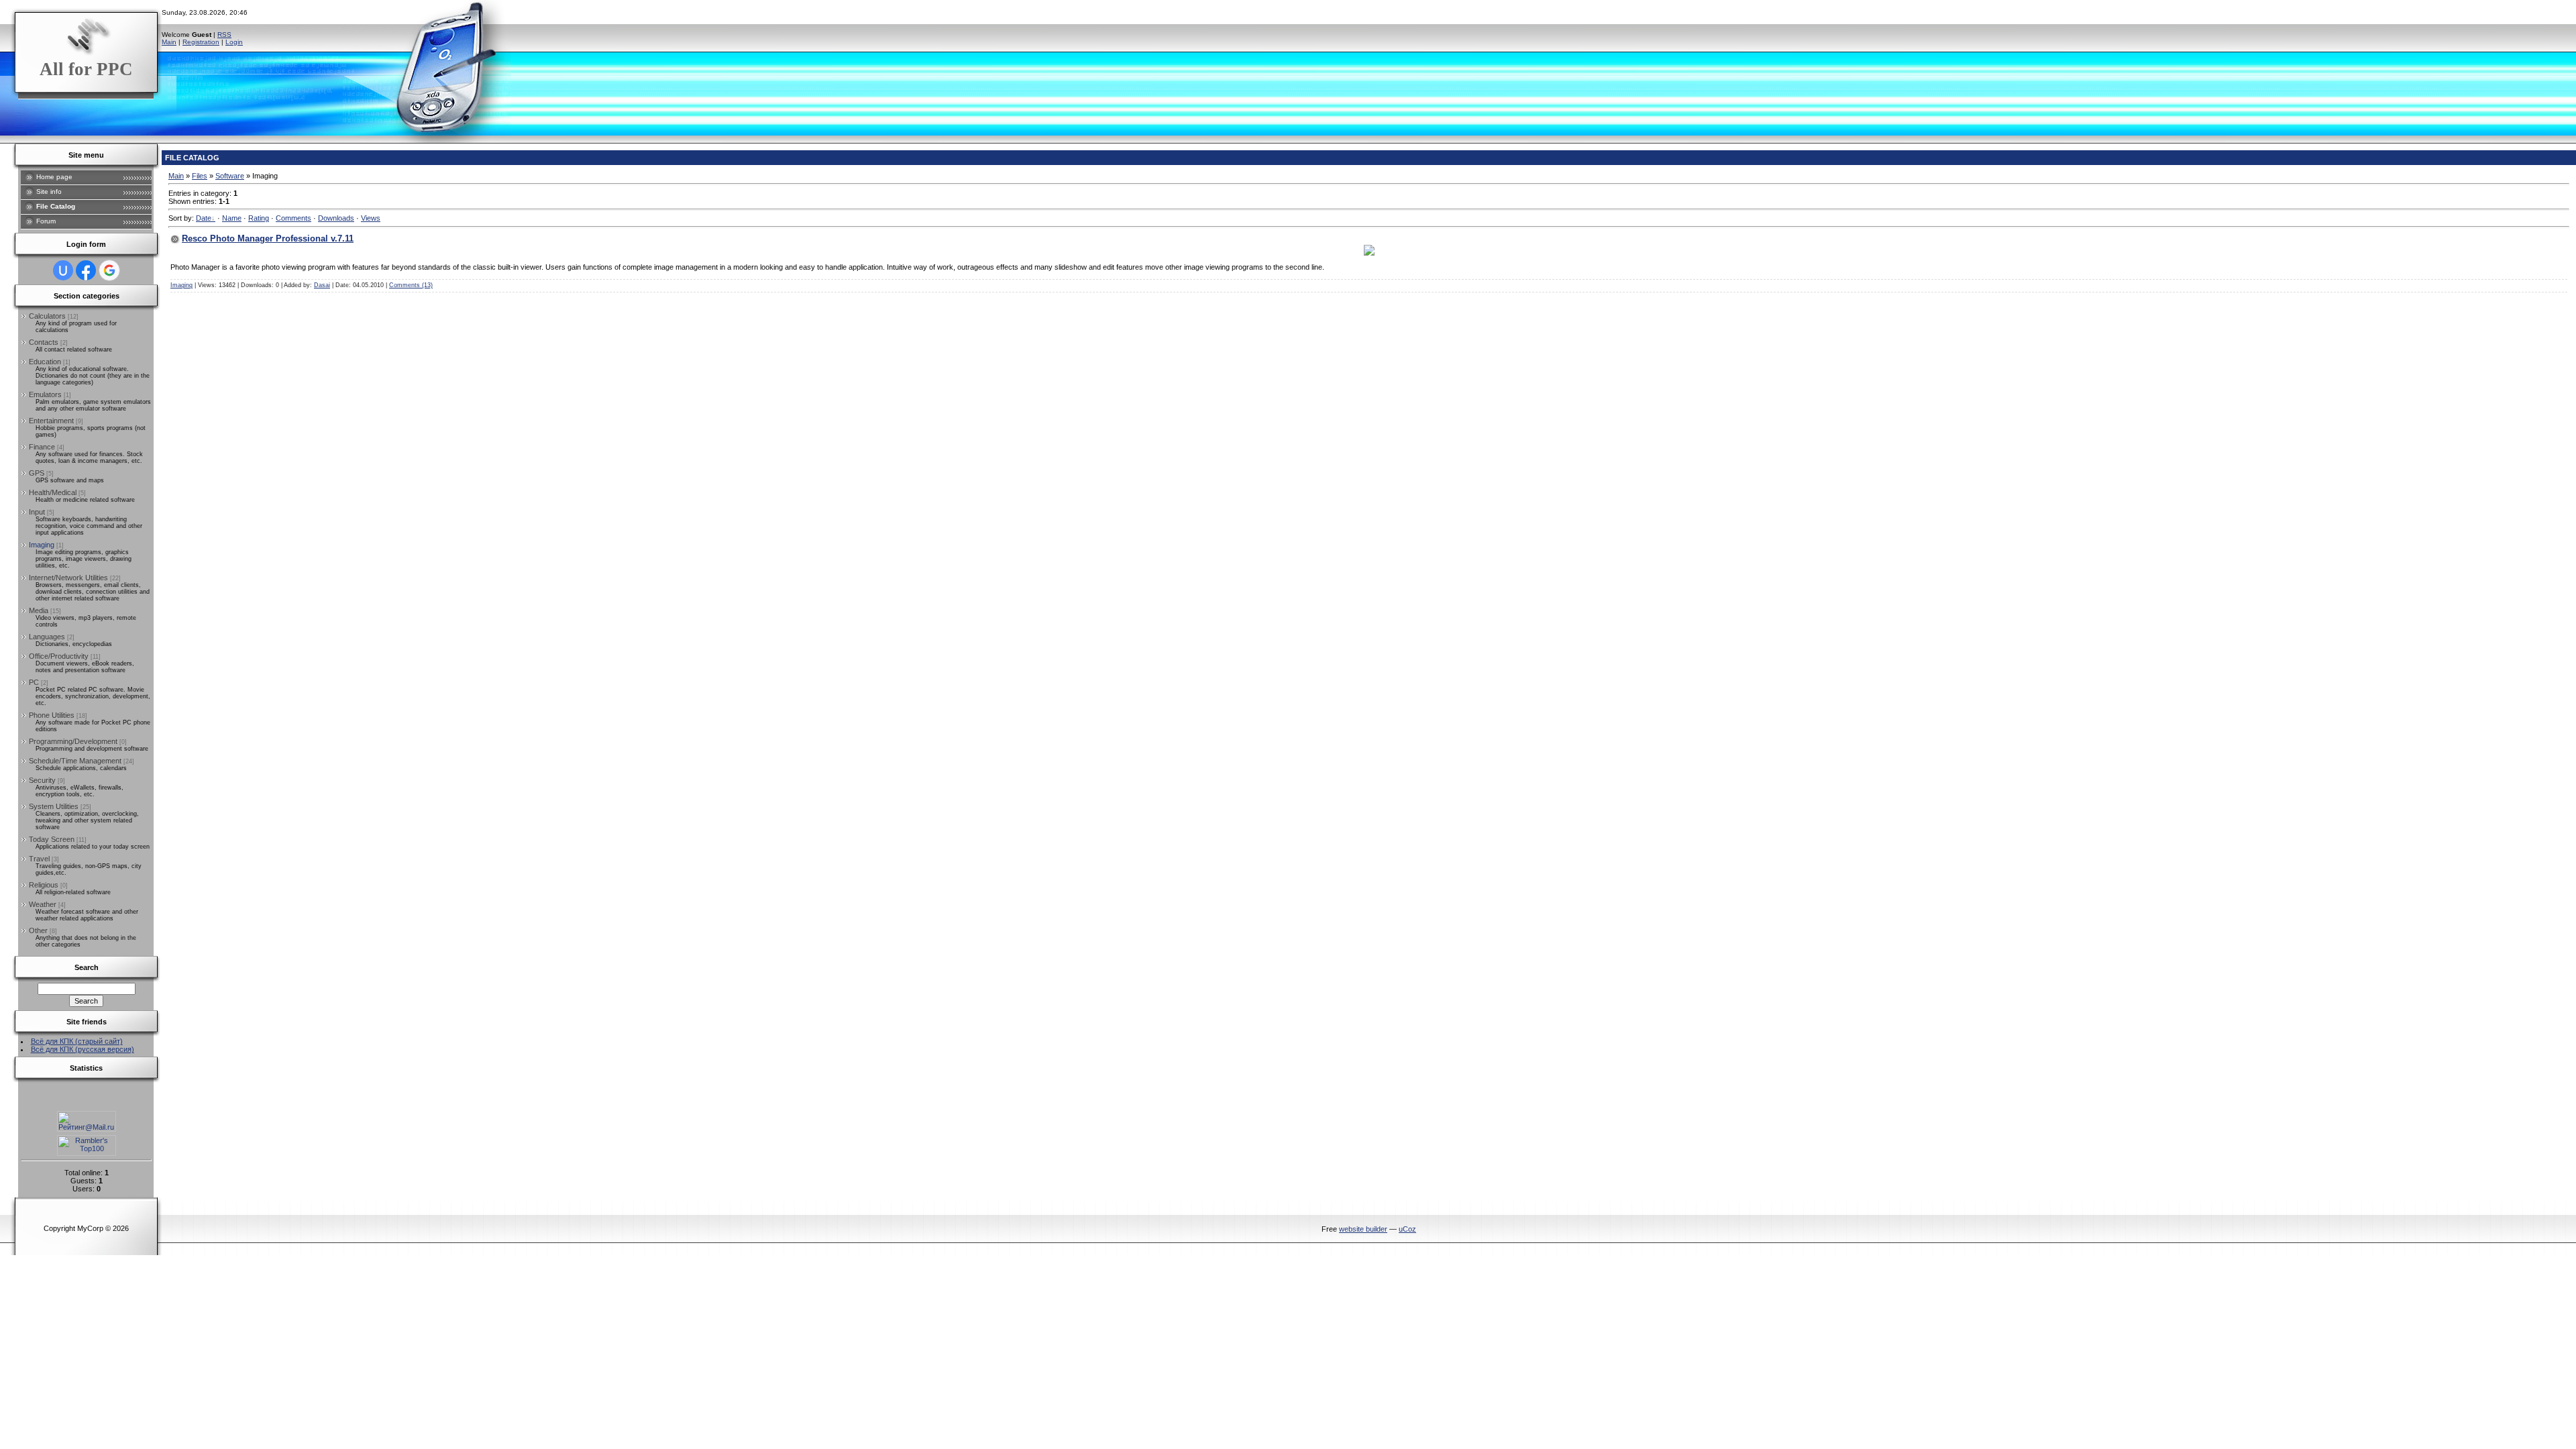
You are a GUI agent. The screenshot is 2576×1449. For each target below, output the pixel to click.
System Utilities (54, 806)
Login (234, 42)
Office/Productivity (59, 656)
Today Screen (52, 839)
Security (42, 780)
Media (39, 610)
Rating (259, 218)
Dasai (322, 285)
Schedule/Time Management (75, 761)
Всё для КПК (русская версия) (83, 1049)
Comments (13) (411, 285)
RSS (224, 35)
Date (204, 218)
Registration (201, 42)
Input (37, 512)
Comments (293, 218)
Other (38, 930)
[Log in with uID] (63, 270)
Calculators (47, 316)
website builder (1363, 1229)
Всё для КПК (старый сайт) (77, 1041)
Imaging (42, 545)
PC (34, 682)
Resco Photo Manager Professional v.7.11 (268, 238)
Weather (43, 904)
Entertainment (51, 421)
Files (200, 176)
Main (169, 42)
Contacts (44, 342)
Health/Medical (53, 492)
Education (45, 362)
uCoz (1407, 1229)
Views (371, 218)
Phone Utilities (52, 715)
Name (232, 218)
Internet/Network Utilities (68, 578)
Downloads (336, 218)
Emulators (45, 394)
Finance (42, 447)
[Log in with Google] (109, 270)
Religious (44, 885)
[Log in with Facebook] (86, 270)
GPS (37, 473)
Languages (47, 637)
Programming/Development (73, 741)
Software (230, 176)
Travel (39, 859)
